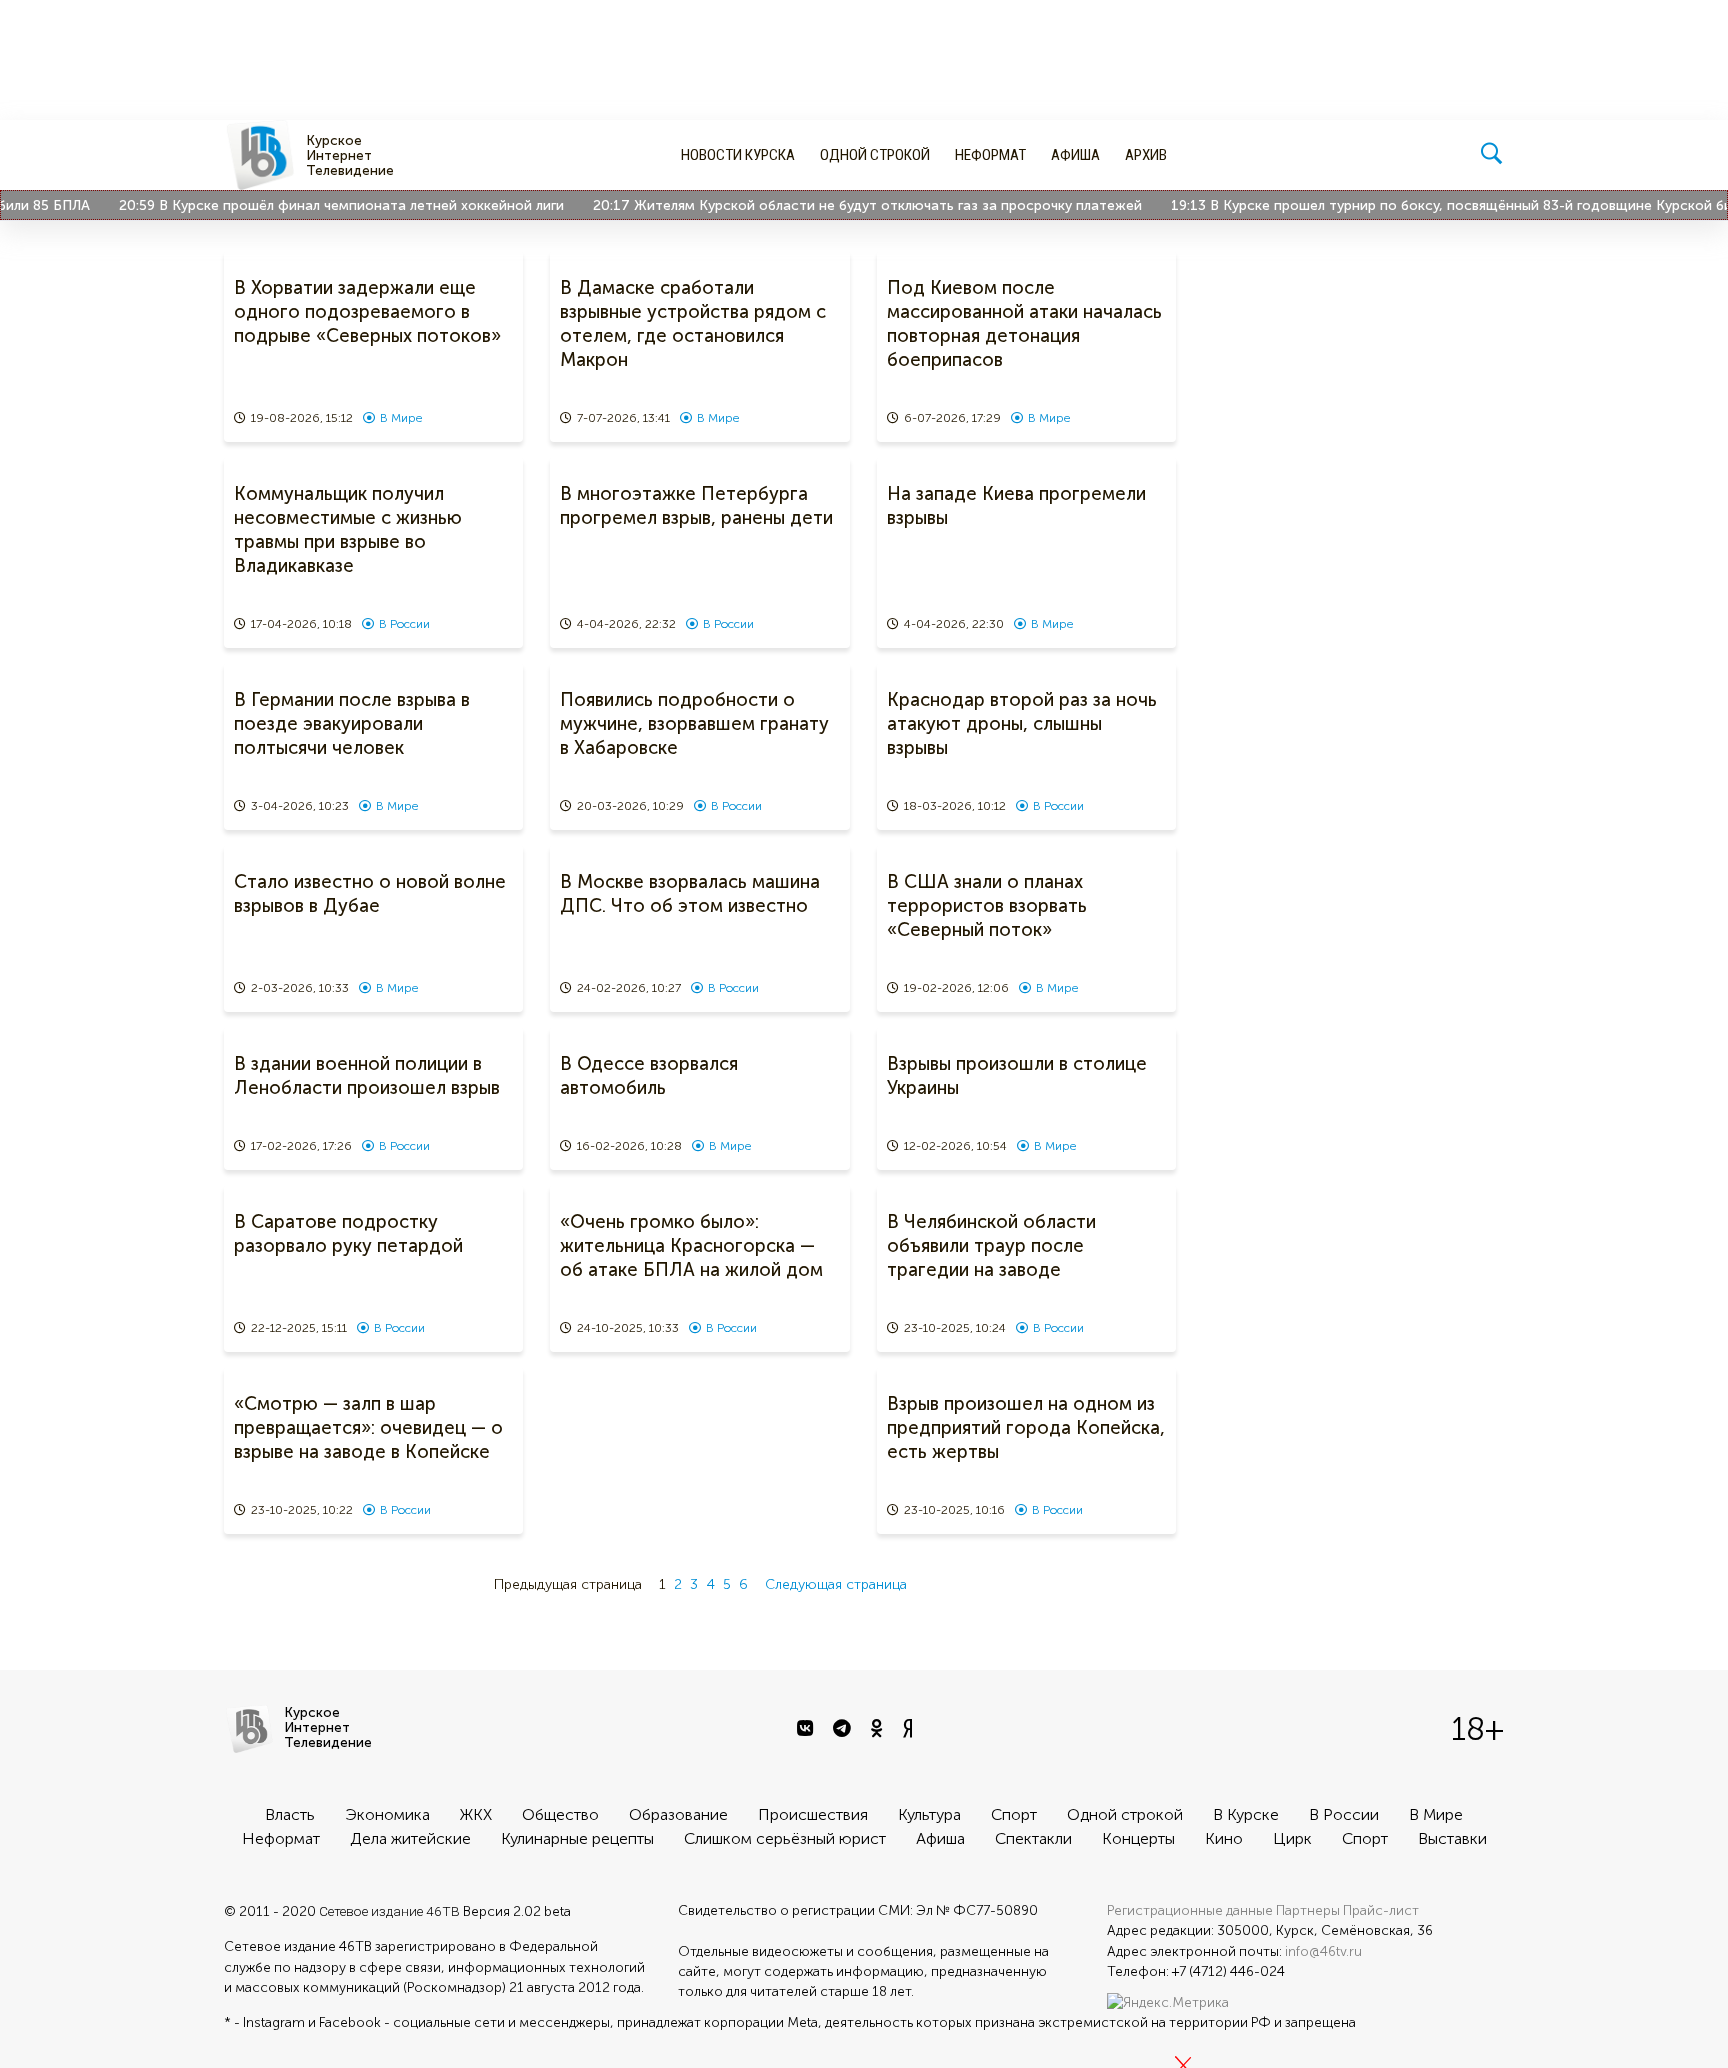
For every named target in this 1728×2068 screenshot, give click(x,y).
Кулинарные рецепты (577, 1838)
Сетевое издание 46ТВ (389, 1911)
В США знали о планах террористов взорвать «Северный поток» (987, 906)
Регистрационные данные (1190, 1910)
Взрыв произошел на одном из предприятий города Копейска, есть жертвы (1026, 1428)
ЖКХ (476, 1814)
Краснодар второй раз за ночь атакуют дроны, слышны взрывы (1022, 724)
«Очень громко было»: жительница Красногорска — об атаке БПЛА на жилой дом (691, 1246)
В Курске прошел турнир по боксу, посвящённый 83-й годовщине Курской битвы (1455, 205)
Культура (929, 1814)
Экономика (387, 1814)
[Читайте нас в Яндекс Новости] (910, 1729)
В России (404, 624)
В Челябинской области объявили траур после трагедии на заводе (991, 1246)
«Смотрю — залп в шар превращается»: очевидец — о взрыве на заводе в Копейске (368, 1428)
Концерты (1138, 1838)
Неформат (990, 155)
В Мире (401, 418)
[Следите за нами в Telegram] (844, 1729)
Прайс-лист (1381, 1910)
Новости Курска (738, 155)
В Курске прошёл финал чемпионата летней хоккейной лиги (333, 205)
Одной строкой (875, 155)
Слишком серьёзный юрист (785, 1838)
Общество (560, 1814)
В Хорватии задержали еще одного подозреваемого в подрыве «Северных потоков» (367, 312)
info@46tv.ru (1323, 1951)
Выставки (1452, 1838)
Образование (678, 1814)
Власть (290, 1814)
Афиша (1075, 155)
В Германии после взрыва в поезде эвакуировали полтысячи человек (352, 724)
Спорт (1014, 1814)
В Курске (1246, 1814)
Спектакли (1033, 1838)
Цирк (1292, 1838)
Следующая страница (836, 1584)
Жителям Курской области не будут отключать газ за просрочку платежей (860, 205)
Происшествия (813, 1814)
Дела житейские (410, 1838)
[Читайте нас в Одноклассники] (879, 1729)
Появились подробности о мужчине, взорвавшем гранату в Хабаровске (694, 724)
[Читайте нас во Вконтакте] (807, 1729)
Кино (1224, 1838)
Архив (1146, 155)
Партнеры (1308, 1910)
